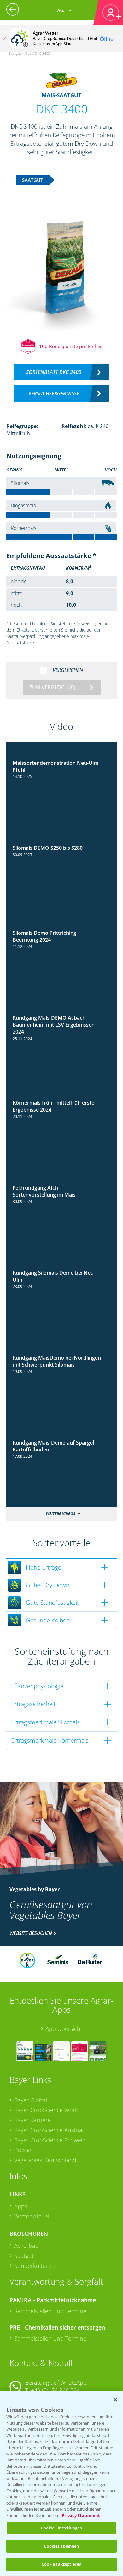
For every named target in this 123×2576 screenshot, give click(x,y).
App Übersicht (64, 2029)
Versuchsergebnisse (54, 393)
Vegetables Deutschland (45, 2160)
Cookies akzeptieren (61, 2564)
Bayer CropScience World (47, 2110)
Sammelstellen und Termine (50, 2311)
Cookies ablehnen (61, 2546)
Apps (21, 2206)
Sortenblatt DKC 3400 (54, 372)
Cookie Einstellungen (62, 2528)
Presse (23, 2150)
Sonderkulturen (35, 2266)
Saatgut (24, 2256)
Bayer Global (31, 2100)
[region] (61, 2483)
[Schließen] (5, 38)
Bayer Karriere (32, 2120)
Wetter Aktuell (32, 2216)
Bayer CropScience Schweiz (50, 2140)
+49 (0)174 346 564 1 (58, 2390)
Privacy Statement (81, 2515)
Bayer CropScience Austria (48, 2130)
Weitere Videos (60, 1514)
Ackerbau (26, 2246)
